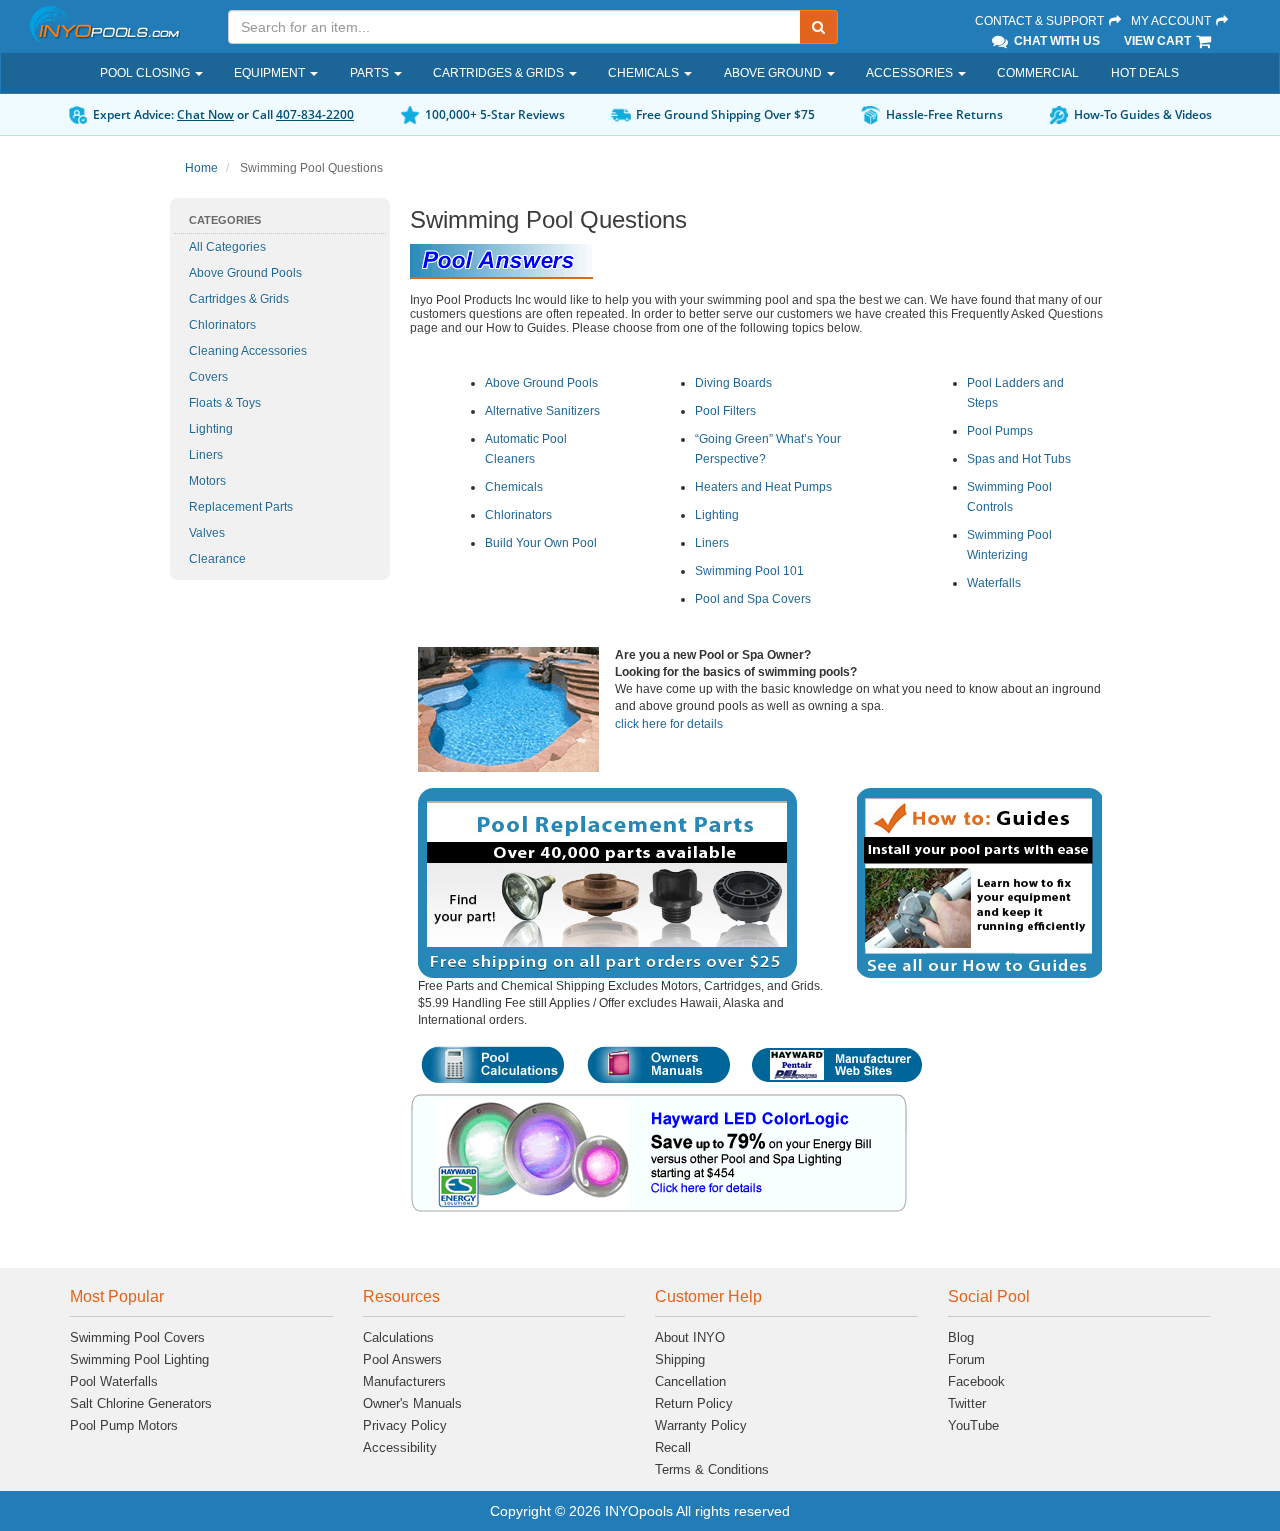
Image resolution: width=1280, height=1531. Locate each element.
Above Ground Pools (245, 273)
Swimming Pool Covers (137, 1337)
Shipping (680, 1359)
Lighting (211, 429)
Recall (673, 1447)
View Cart (1159, 41)
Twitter (967, 1403)
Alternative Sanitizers (542, 411)
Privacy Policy (405, 1425)
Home (201, 168)
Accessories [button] (911, 73)
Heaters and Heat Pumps (763, 487)
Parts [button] (371, 73)
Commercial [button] (1038, 73)
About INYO (690, 1337)
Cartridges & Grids (239, 299)
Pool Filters (725, 411)
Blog (961, 1337)
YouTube (973, 1425)
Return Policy (694, 1403)
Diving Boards (733, 383)
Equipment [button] (271, 73)
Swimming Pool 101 (749, 571)
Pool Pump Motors (124, 1425)
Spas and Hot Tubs (1019, 459)
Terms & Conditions (712, 1469)
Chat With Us (1055, 41)
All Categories (227, 247)
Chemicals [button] (645, 73)
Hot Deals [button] (1145, 73)
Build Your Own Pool (541, 543)
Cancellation (690, 1381)
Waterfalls (994, 583)
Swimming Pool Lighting (139, 1359)
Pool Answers (402, 1359)
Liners (206, 455)
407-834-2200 (315, 114)
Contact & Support (1041, 21)
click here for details (669, 724)
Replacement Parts (241, 507)
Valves (207, 533)
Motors (207, 481)
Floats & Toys (225, 403)
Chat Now (205, 114)
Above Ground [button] (774, 73)
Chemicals (514, 487)
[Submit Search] (819, 27)
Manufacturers (404, 1381)
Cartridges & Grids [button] (500, 73)
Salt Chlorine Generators (141, 1403)
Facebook (976, 1381)
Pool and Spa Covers (753, 599)
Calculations (398, 1337)
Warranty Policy (701, 1425)
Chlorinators (222, 325)
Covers (208, 377)
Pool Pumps (1000, 431)
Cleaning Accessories (248, 351)
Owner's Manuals (412, 1403)
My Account (1172, 21)
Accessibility (400, 1447)
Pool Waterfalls (114, 1381)
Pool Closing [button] (146, 73)
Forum (966, 1359)
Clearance (217, 559)
